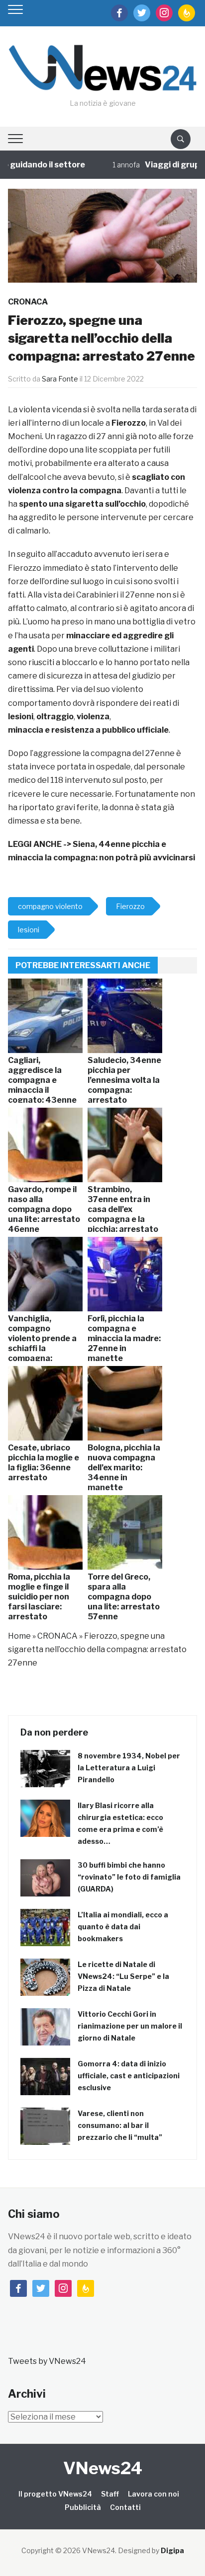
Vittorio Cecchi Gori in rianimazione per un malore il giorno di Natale (130, 2026)
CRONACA (28, 302)
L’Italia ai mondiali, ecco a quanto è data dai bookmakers (123, 1927)
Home (19, 1636)
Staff (110, 2494)
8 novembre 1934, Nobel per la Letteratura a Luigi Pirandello (129, 1768)
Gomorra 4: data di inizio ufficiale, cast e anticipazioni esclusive (129, 2076)
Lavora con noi (154, 2494)
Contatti (125, 2507)
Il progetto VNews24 (55, 2494)
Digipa (172, 2550)
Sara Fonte (60, 379)
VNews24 (103, 2468)
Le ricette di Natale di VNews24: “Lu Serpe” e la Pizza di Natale (123, 1976)
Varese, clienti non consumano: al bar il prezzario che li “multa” (120, 2125)
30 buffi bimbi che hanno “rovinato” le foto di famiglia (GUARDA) (129, 1877)
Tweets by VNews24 (47, 2361)
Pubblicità (83, 2507)
